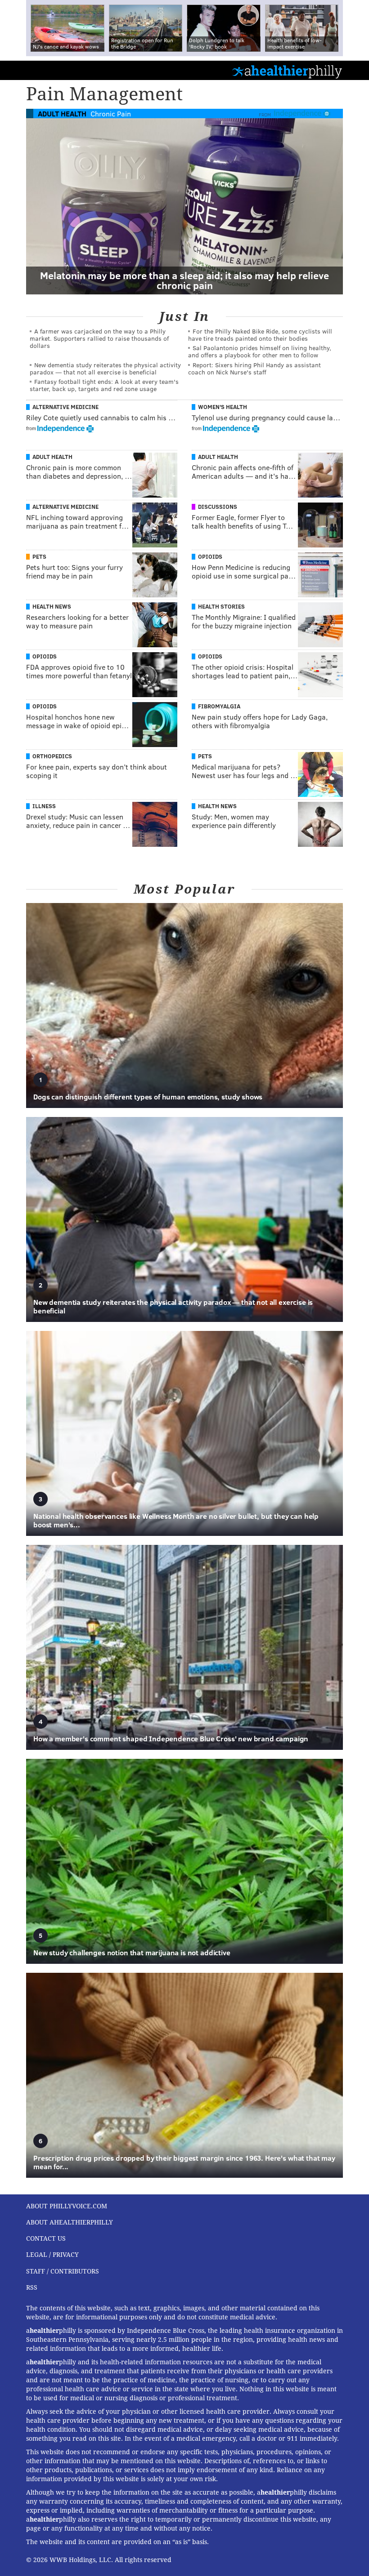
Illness (44, 806)
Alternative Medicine (65, 407)
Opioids (210, 556)
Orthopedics (52, 756)
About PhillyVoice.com (67, 2206)
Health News (52, 606)
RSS (32, 2287)
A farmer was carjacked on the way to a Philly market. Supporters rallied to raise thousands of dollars (99, 338)
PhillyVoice (22, 70)
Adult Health (62, 113)
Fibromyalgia (219, 706)
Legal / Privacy (52, 2255)
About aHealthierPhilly (70, 2222)
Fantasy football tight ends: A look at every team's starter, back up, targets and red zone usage (104, 385)
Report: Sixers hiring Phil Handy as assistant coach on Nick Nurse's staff (254, 368)
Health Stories (221, 606)
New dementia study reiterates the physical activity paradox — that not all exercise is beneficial (105, 368)
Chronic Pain (111, 113)
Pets (39, 556)
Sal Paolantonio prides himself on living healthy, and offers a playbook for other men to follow (260, 351)
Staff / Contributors (63, 2271)
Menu (355, 70)
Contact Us (46, 2238)
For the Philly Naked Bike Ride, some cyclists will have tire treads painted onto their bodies (260, 335)
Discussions (218, 507)
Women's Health (223, 407)
